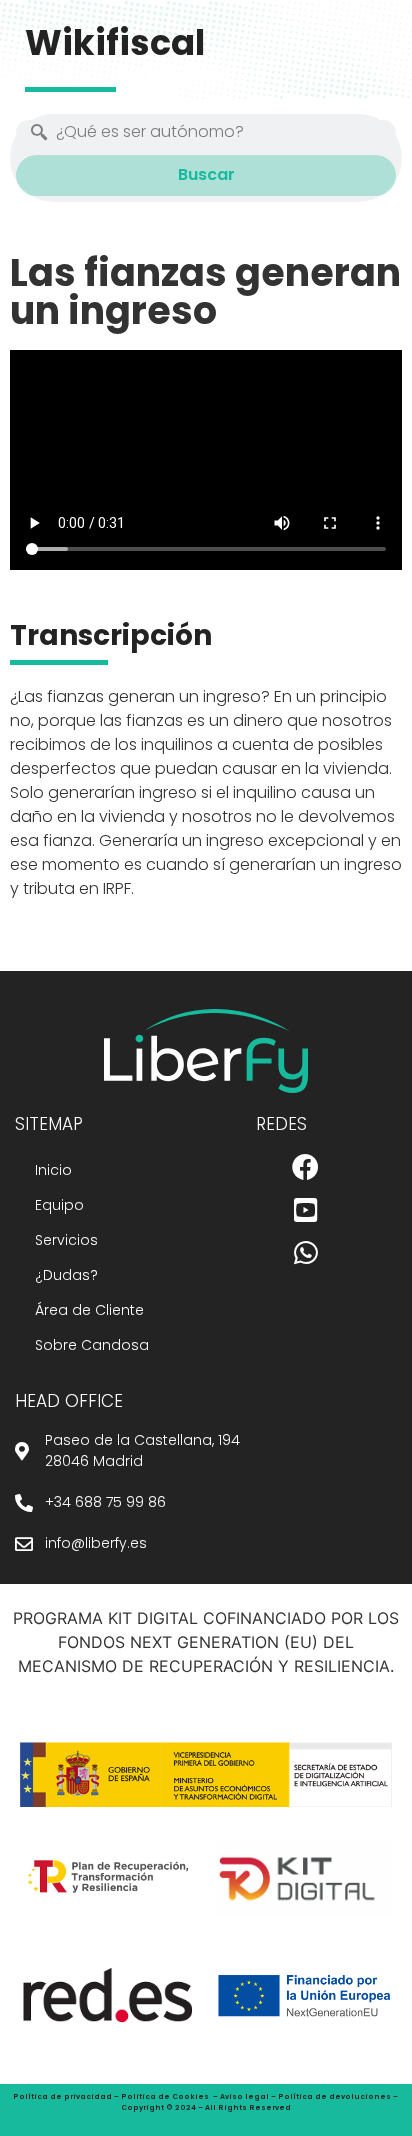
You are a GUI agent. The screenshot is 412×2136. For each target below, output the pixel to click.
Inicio (53, 1170)
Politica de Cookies (165, 2096)
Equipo (59, 1205)
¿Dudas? (66, 1275)
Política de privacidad (62, 2096)
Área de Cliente (89, 1310)
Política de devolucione (332, 2096)
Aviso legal (244, 2096)
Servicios (66, 1240)
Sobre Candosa (92, 1345)
